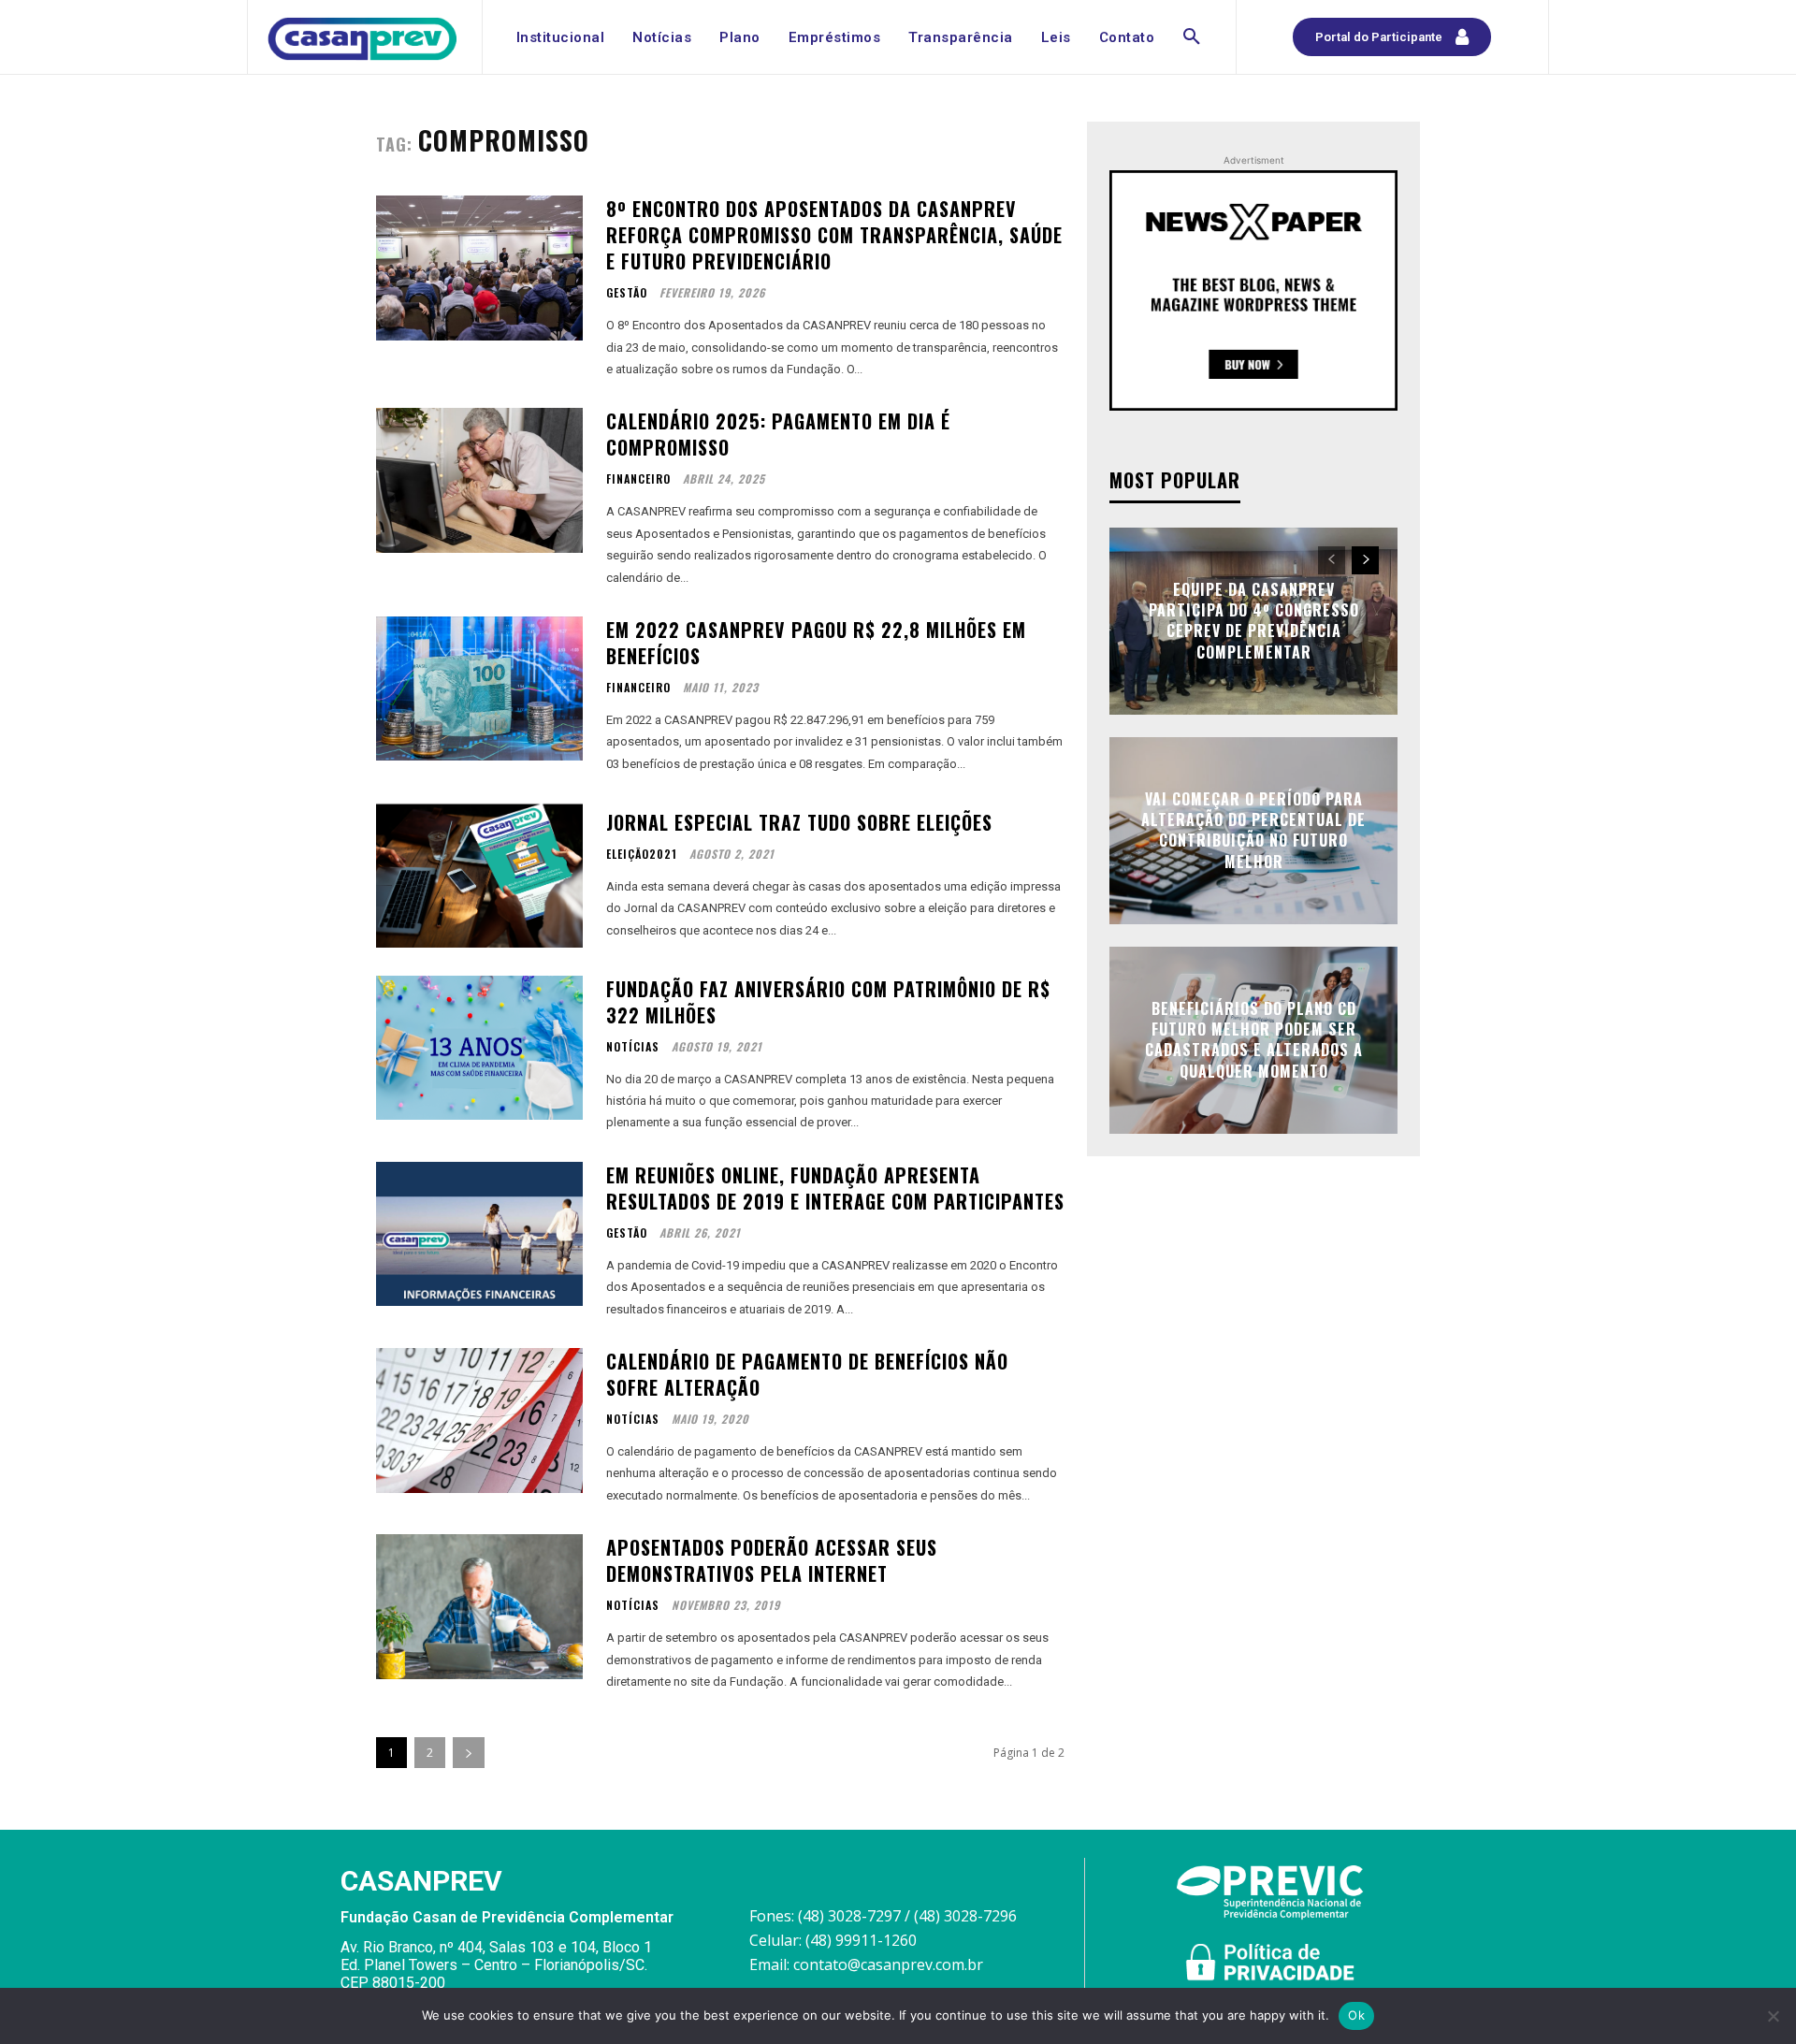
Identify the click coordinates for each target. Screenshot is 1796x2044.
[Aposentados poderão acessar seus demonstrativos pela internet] (479, 1607)
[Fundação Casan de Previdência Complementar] (362, 39)
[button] (1192, 37)
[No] (1773, 2016)
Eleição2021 (642, 854)
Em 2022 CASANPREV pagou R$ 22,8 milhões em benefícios (816, 643)
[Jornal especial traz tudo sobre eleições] (479, 875)
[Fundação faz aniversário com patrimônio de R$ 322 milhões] (479, 1048)
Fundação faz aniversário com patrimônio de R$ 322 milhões (828, 1002)
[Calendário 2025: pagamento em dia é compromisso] (479, 480)
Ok (1356, 2015)
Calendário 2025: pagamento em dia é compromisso (778, 434)
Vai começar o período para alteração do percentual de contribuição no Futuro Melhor (1253, 830)
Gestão (627, 293)
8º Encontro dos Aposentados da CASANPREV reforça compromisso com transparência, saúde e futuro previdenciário (834, 235)
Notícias (633, 1047)
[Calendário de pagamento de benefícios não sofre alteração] (479, 1421)
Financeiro (638, 479)
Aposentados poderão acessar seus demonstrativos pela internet (772, 1560)
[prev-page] (1332, 560)
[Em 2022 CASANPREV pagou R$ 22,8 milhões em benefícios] (479, 689)
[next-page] (469, 1753)
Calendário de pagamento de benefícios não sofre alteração (807, 1374)
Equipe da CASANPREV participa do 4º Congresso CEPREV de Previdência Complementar (1254, 621)
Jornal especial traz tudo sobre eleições (799, 822)
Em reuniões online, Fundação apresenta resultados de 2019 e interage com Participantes (835, 1188)
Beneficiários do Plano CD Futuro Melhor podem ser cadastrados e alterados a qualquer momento (1254, 1040)
